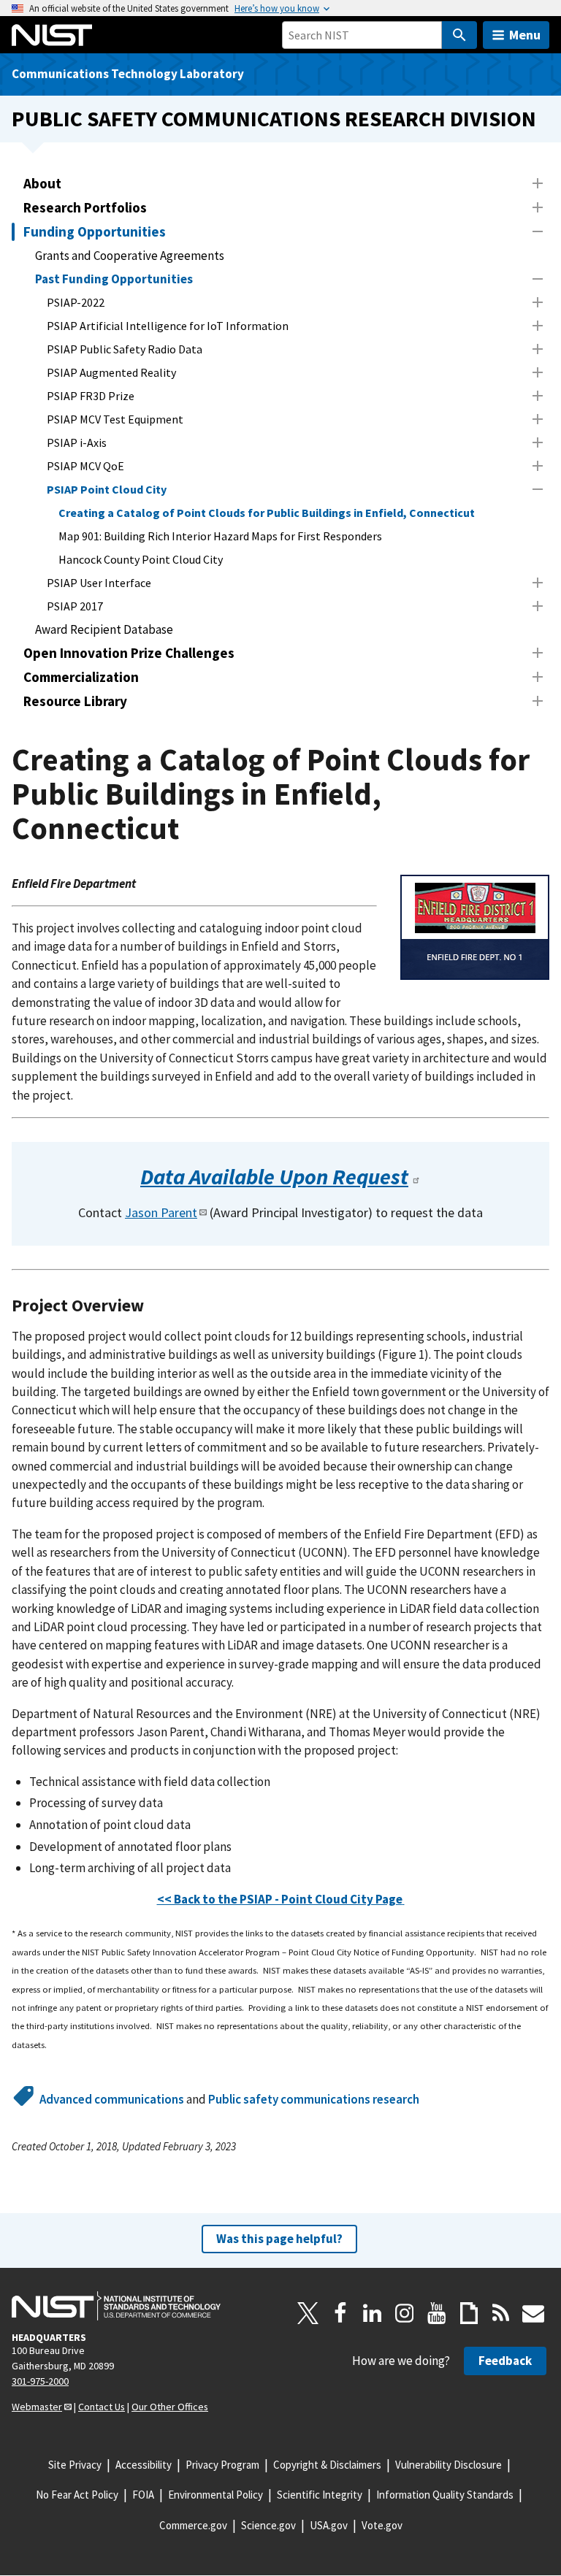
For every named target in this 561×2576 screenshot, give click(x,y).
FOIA (143, 2495)
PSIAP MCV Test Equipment (115, 419)
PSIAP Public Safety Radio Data (125, 349)
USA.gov (329, 2525)
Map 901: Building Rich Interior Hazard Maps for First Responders (220, 536)
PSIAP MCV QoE (85, 466)
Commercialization (81, 677)
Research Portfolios (85, 207)
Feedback (505, 2361)
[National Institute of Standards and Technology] (116, 2306)
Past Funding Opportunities (114, 279)
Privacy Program (222, 2465)
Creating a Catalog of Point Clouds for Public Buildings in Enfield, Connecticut (267, 513)
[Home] (52, 35)
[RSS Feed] (501, 2313)
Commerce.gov (193, 2525)
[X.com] (308, 2313)
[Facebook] (340, 2313)
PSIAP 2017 (75, 606)
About (42, 183)
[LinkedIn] (373, 2313)
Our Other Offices (170, 2407)
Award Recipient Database (104, 629)
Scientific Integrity (320, 2495)
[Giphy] (469, 2313)
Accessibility (144, 2465)
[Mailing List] (533, 2313)
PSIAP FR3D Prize (91, 396)
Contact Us (102, 2407)
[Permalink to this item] (432, 1177)
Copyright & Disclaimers (327, 2465)
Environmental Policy (215, 2495)
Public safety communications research (314, 2099)
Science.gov (268, 2525)
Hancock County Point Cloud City (141, 559)
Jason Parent (161, 1212)
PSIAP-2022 (76, 302)
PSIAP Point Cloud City (107, 489)
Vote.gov (382, 2525)
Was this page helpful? (279, 2239)
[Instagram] (405, 2313)
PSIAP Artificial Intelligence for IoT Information (168, 326)
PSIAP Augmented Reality (111, 372)
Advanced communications (112, 2099)
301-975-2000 (40, 2381)
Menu (525, 35)
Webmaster (37, 2407)
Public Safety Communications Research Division (274, 119)
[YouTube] (437, 2313)
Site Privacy (75, 2465)
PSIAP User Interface (99, 583)
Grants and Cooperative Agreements (130, 256)
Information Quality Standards (445, 2495)
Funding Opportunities (95, 231)
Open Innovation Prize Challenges (129, 653)
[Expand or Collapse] (538, 183)
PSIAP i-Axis (77, 442)
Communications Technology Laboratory (128, 74)
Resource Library (75, 701)
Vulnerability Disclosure (449, 2465)
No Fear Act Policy (77, 2495)
